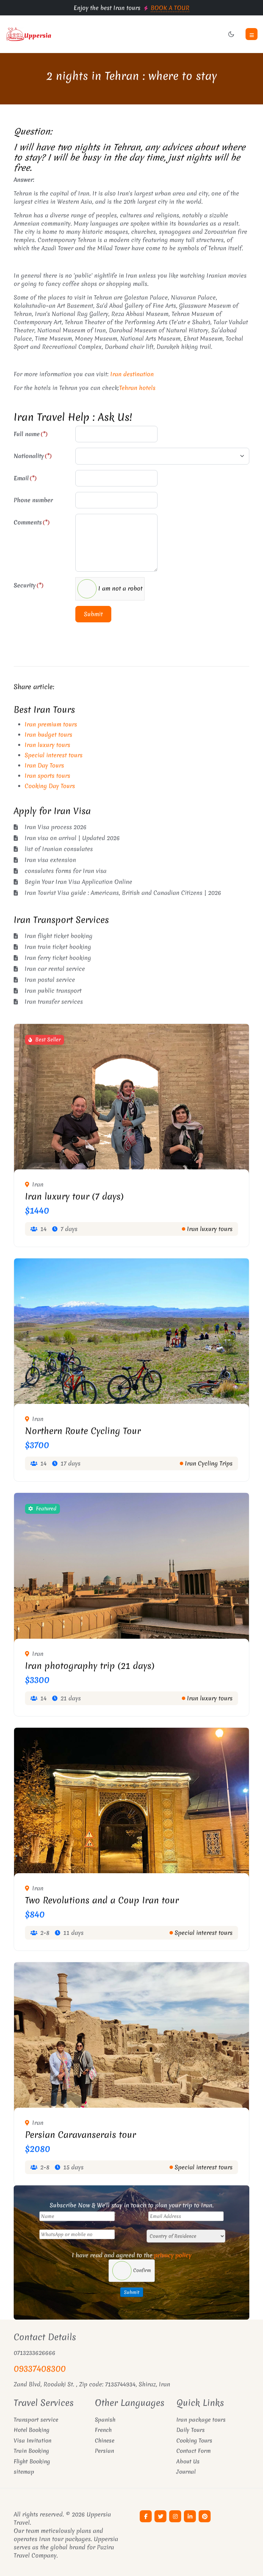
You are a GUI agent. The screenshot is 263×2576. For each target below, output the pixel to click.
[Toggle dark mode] (231, 34)
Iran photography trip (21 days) (90, 1666)
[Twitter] (160, 2516)
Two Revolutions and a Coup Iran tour (102, 1900)
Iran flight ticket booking (59, 936)
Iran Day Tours (44, 765)
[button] (252, 34)
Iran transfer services (54, 1001)
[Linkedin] (190, 2516)
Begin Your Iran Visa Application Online (78, 882)
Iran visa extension (50, 860)
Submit (93, 614)
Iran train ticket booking (58, 947)
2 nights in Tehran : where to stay (132, 76)
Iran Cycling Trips (209, 1463)
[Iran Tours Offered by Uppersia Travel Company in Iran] (66, 34)
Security (29, 585)
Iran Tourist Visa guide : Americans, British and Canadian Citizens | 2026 (123, 893)
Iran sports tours (47, 776)
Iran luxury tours (47, 745)
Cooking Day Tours (50, 786)
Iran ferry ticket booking (58, 958)
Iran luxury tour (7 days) (74, 1196)
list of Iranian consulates (59, 849)
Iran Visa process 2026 (56, 827)
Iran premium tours (51, 724)
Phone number (33, 500)
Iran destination (132, 374)
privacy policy (173, 2255)
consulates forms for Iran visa (66, 871)
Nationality (33, 456)
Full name (31, 434)
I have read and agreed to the (132, 2255)
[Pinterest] (205, 2516)
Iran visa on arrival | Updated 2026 (72, 838)
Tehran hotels (137, 388)
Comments (32, 522)
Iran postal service (50, 980)
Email (25, 478)
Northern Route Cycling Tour (83, 1431)
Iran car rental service (55, 969)
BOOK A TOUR (170, 8)
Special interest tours (54, 755)
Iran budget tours (48, 734)
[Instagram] (175, 2516)
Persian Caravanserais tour (80, 2135)
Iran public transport (53, 991)
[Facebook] (146, 2516)
